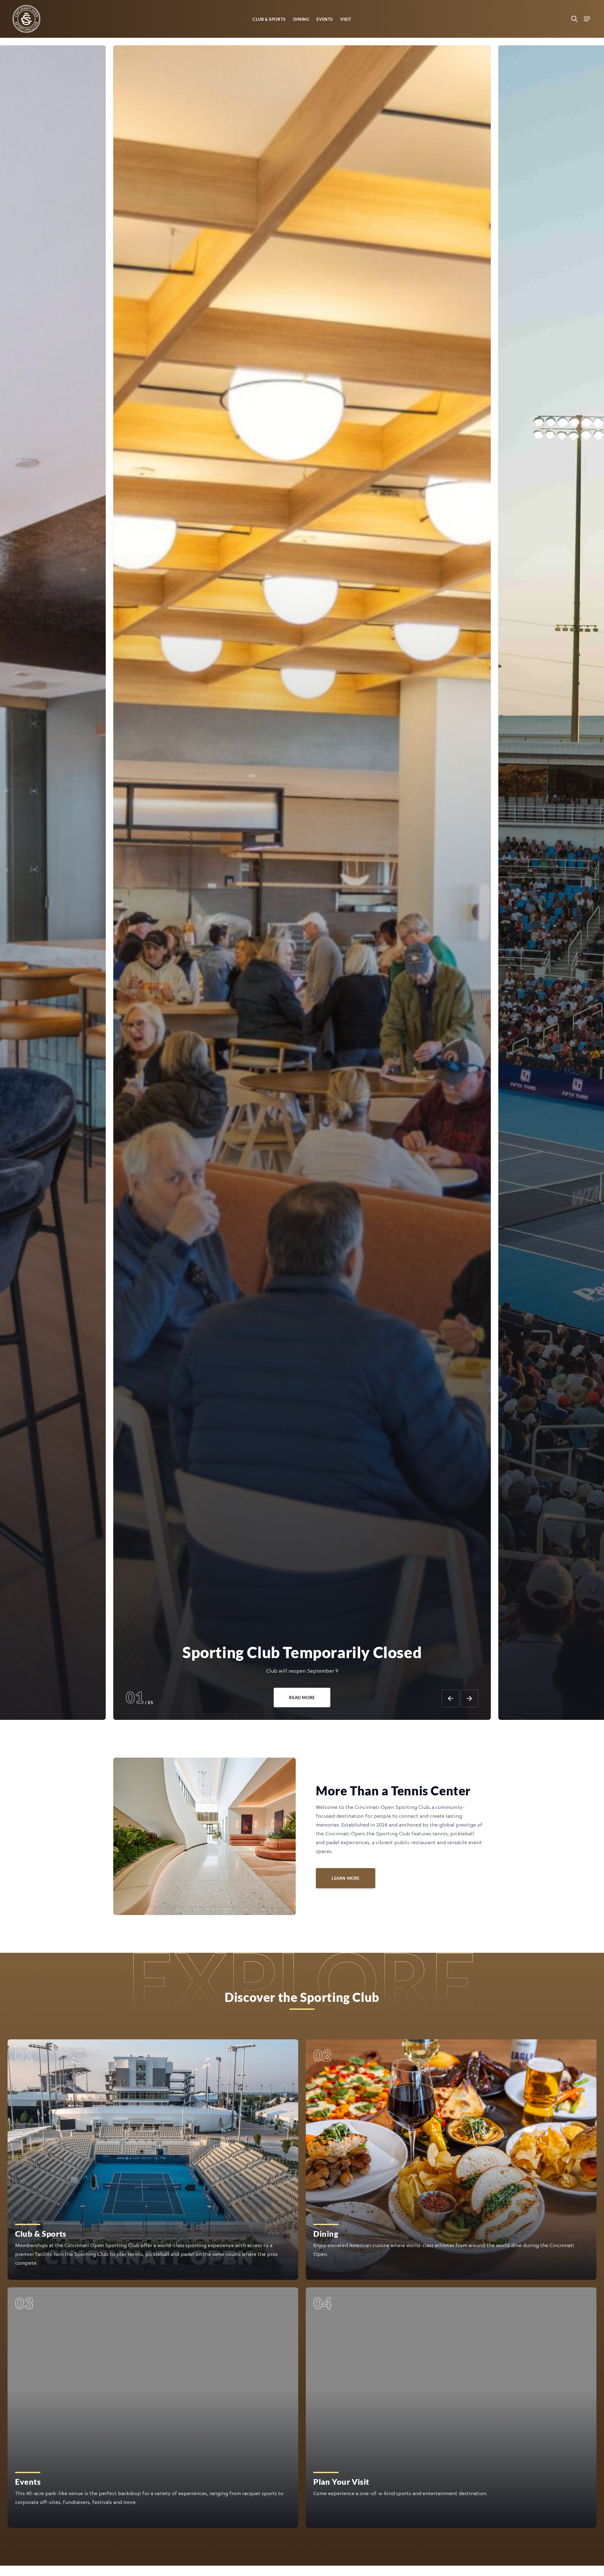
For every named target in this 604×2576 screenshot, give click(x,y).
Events (325, 19)
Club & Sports (269, 19)
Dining (301, 19)
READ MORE (302, 1698)
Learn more (346, 1878)
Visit (346, 19)
